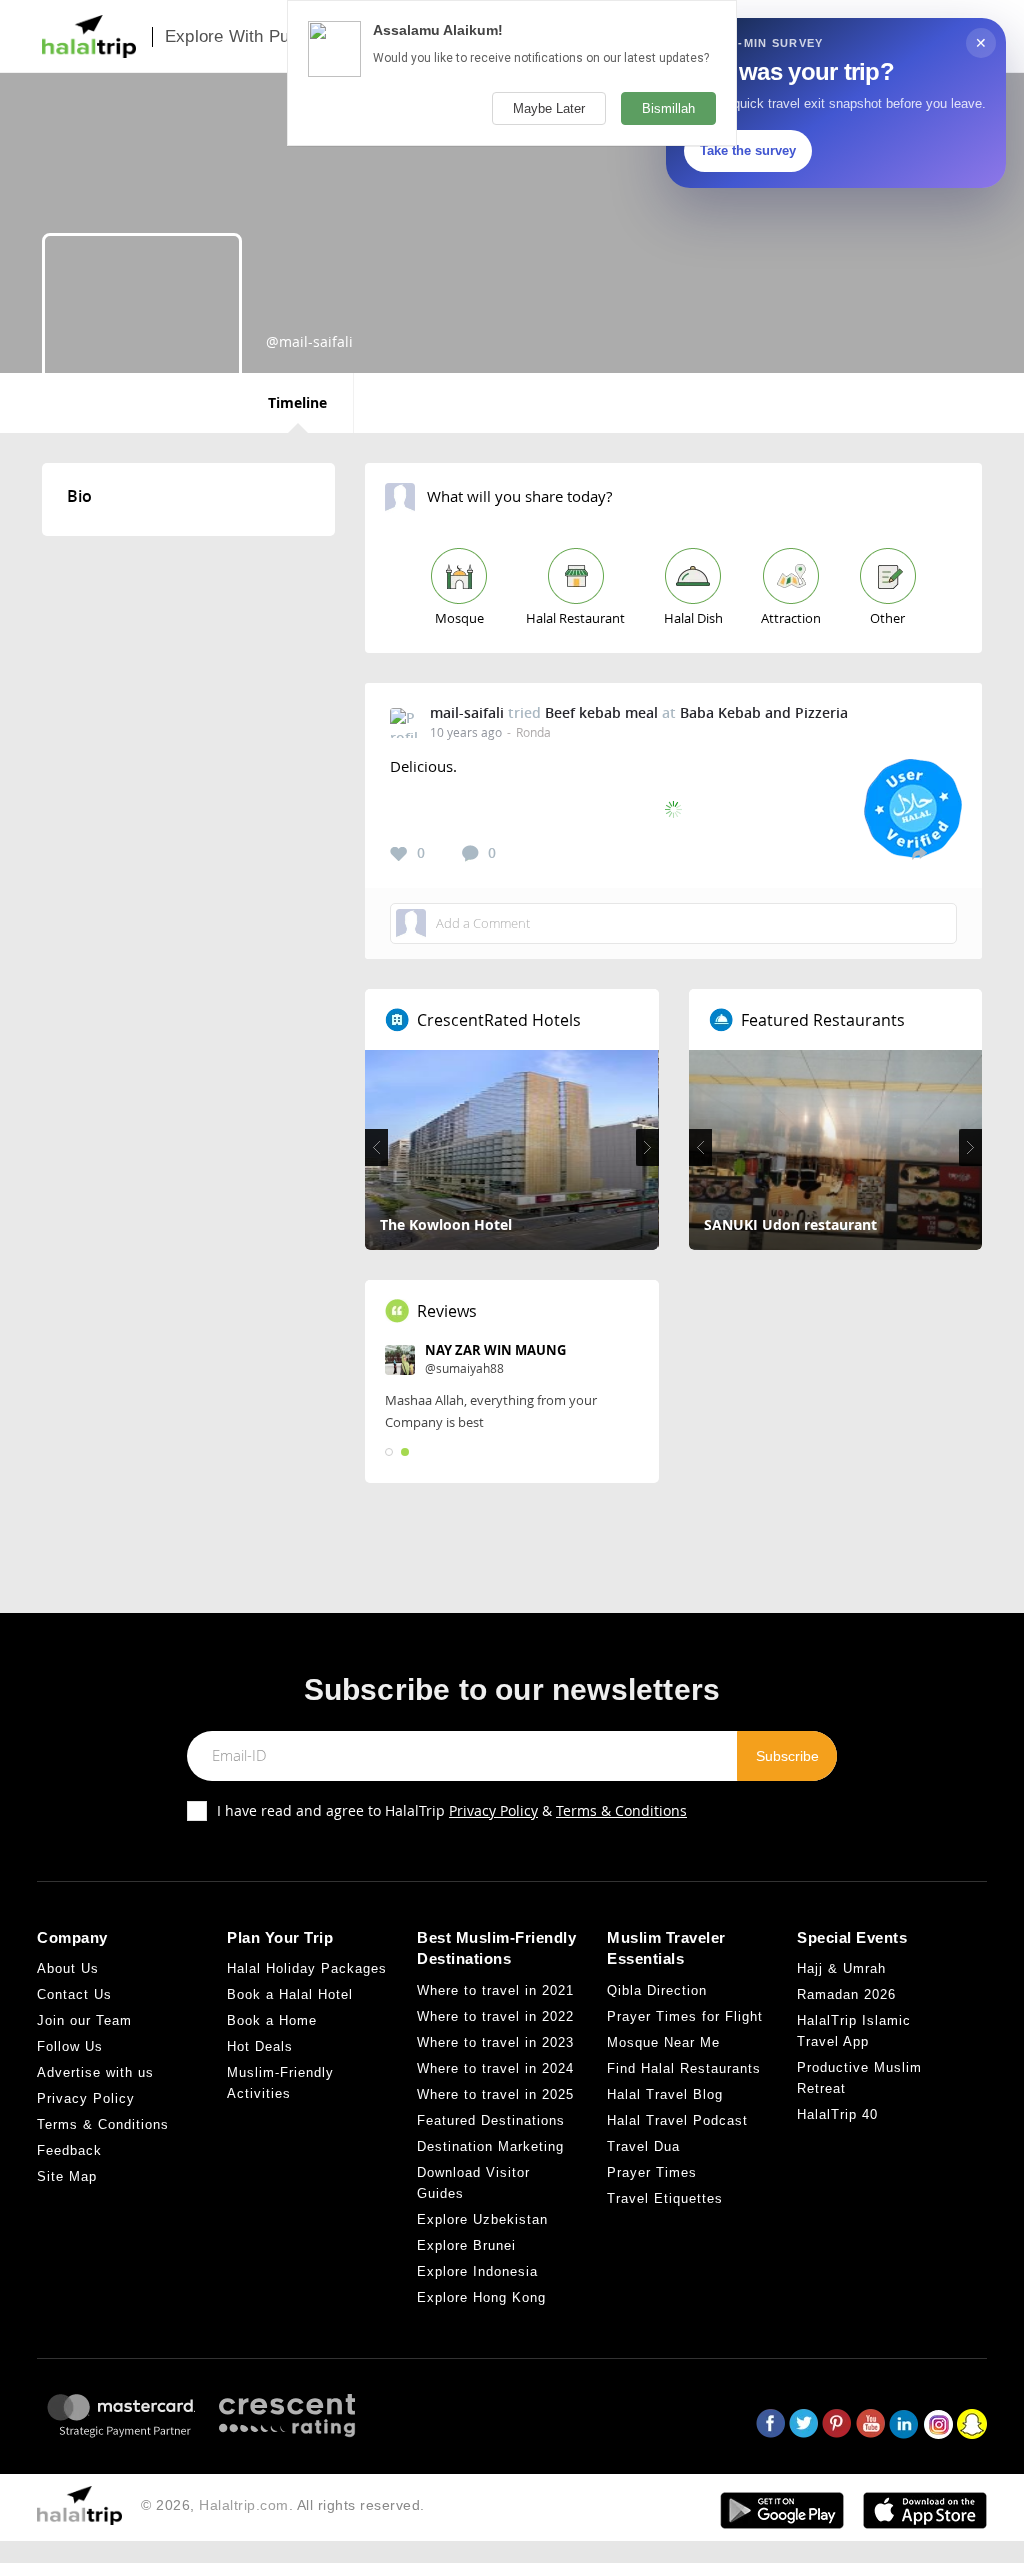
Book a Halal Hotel (290, 1994)
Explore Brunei (466, 2245)
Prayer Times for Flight (685, 2016)
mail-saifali (467, 712)
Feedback (69, 2150)
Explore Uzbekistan (482, 2219)
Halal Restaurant (575, 618)
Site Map (67, 2176)
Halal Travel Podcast (677, 2120)
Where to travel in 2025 (495, 2094)
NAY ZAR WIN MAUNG (495, 1350)
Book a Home (272, 2020)
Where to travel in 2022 (495, 2016)
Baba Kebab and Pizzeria (764, 712)
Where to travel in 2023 (495, 2042)
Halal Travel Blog (665, 2094)
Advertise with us (95, 2072)
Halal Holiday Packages (307, 1968)
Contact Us (74, 1994)
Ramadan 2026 (846, 1994)
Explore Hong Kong (481, 2297)
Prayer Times (652, 2172)
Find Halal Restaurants (684, 2068)
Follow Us (70, 2046)
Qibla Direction (657, 1990)
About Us (68, 1968)
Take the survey (748, 150)
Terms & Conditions (621, 1810)
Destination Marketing (490, 2146)
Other (887, 618)
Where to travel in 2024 (495, 2068)
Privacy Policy (493, 1810)
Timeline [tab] (297, 402)
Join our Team (84, 2020)
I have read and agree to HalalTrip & (452, 1810)
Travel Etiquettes (665, 2198)
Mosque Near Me (663, 2042)
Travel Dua (643, 2146)
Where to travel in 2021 (495, 1990)
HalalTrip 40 (837, 2114)
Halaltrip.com (244, 2505)
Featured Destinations (491, 2120)
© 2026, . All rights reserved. (283, 2505)
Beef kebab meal (601, 712)
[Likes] (399, 854)
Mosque (459, 618)
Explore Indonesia (477, 2271)
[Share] (919, 853)
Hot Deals (260, 2046)
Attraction (791, 618)
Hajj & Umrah (841, 1968)
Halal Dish (693, 618)
